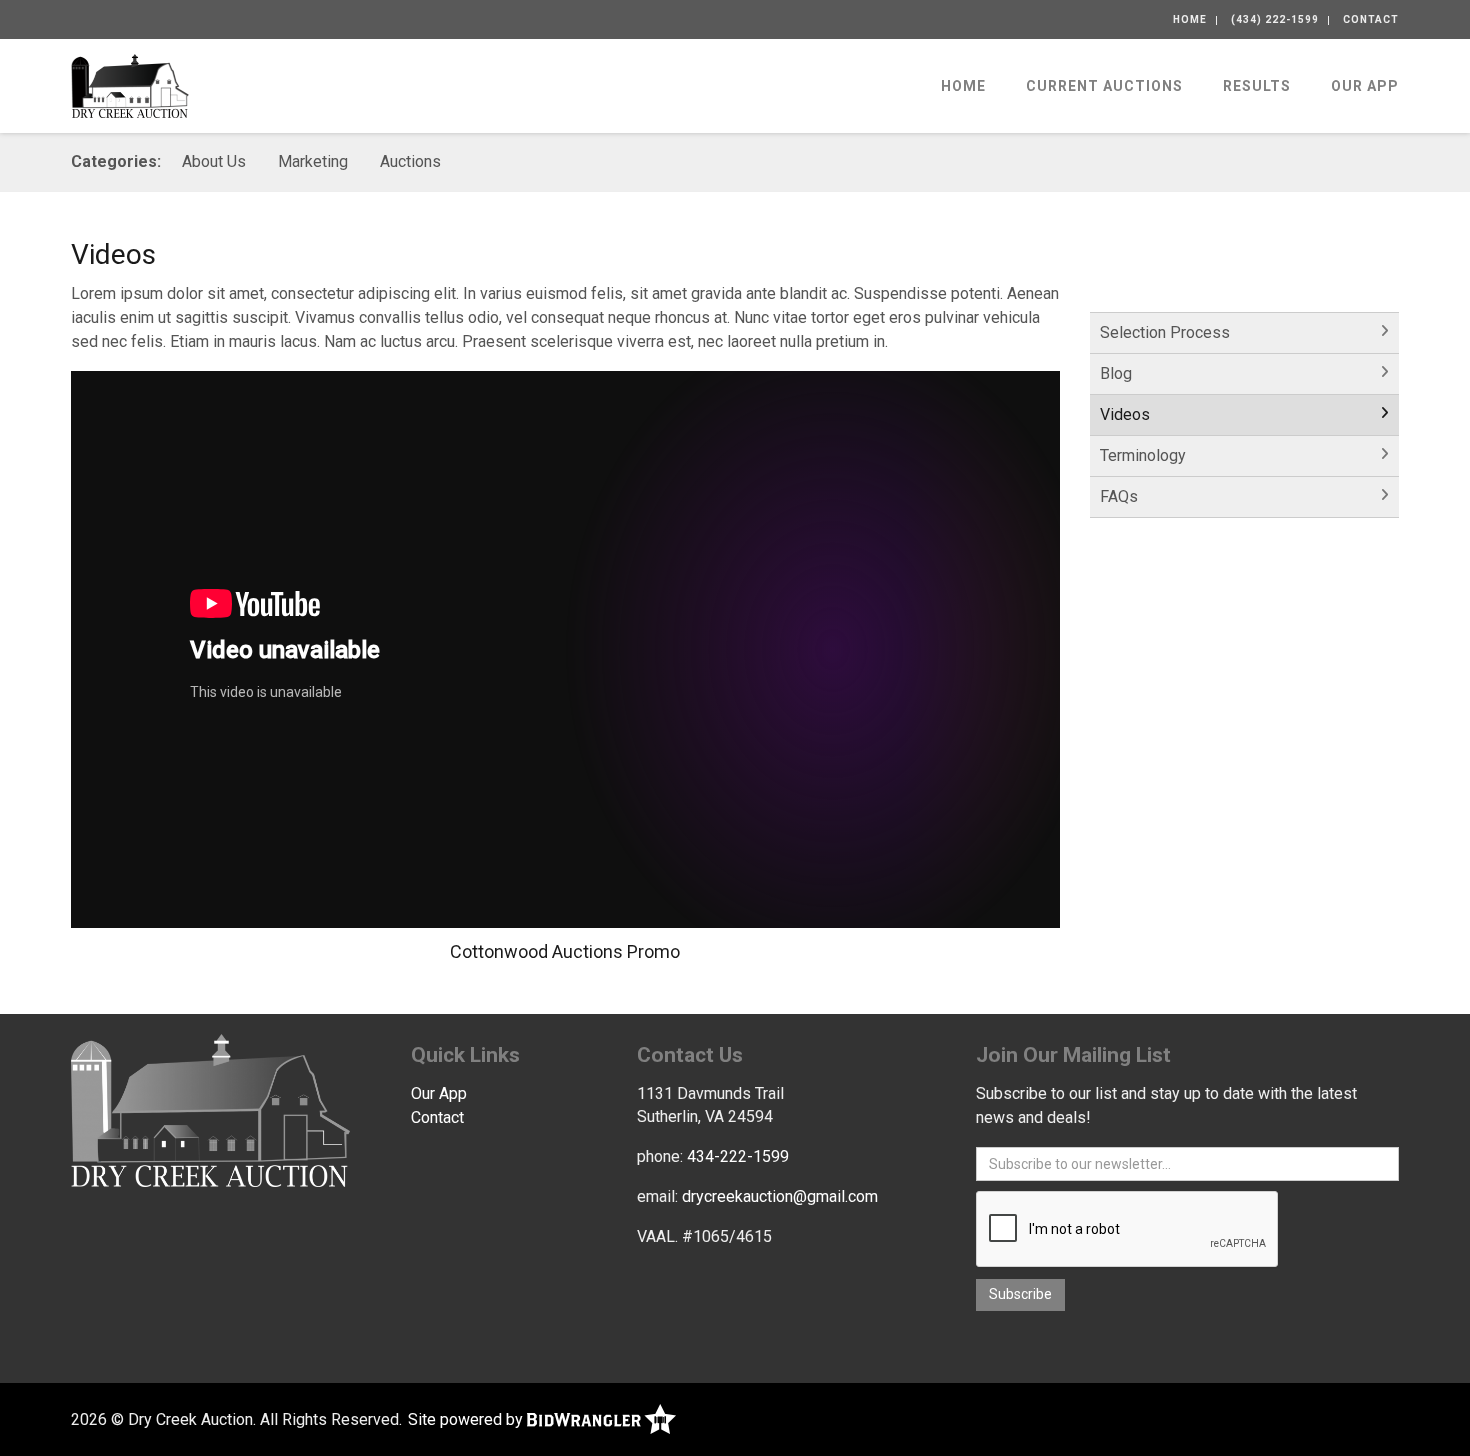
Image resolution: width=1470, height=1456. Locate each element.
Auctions (410, 161)
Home (1190, 19)
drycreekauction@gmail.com (780, 1196)
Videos (1125, 414)
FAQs (1119, 496)
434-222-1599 (738, 1156)
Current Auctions (1104, 86)
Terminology (1143, 455)
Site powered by (467, 1419)
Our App (1365, 86)
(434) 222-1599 (1275, 19)
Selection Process (1165, 332)
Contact (1371, 19)
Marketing (313, 161)
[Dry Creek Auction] (130, 84)
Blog (1116, 373)
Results (1257, 86)
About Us (214, 161)
